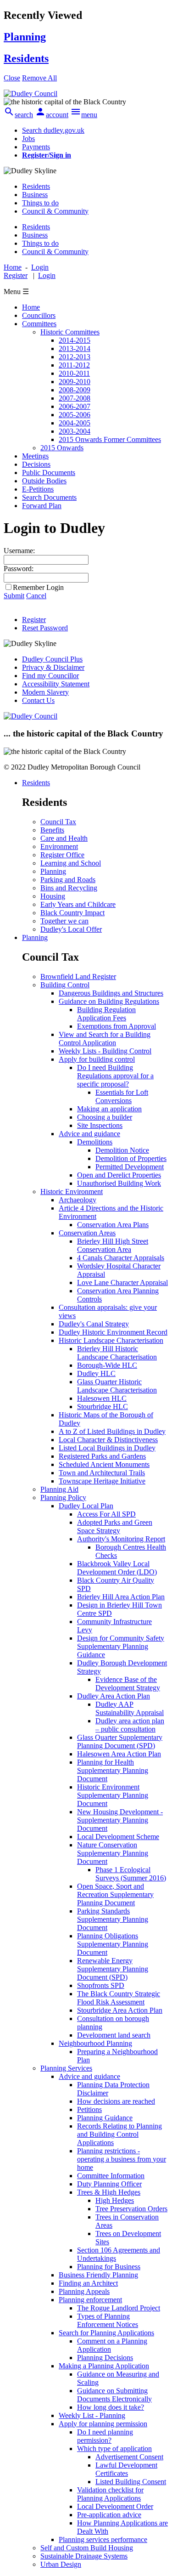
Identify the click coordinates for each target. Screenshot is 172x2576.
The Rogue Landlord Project (119, 2308)
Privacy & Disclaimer (53, 667)
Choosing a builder (105, 1117)
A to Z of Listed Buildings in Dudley (112, 1431)
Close (12, 78)
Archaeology (78, 1200)
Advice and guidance (89, 1134)
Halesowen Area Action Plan (119, 1754)
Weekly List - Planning (92, 2415)
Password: (19, 569)
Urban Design (61, 2564)
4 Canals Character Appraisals (121, 1258)
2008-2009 (75, 390)
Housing (53, 896)
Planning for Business (109, 2267)
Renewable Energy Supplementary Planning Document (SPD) (113, 1969)
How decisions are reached (116, 2101)
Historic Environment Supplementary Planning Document (113, 1795)
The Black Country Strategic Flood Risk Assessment (119, 1998)
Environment (59, 846)
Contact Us (38, 700)
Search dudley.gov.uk (53, 130)
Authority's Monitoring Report (121, 1539)
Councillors (39, 315)
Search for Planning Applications (106, 2333)
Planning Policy (63, 1497)
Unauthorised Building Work (119, 1183)
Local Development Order (115, 2506)
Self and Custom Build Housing (87, 2548)
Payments (36, 147)
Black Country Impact (72, 913)
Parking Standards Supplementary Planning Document (113, 1919)
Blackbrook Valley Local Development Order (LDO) (117, 1568)
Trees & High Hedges (109, 2192)
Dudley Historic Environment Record (113, 1332)
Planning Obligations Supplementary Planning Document (113, 1944)
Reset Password (45, 628)
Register (16, 275)
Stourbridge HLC (103, 1407)
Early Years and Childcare (78, 904)
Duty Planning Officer (109, 2184)
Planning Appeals (84, 2291)
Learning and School (71, 863)
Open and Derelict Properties (119, 1175)
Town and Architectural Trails (102, 1473)
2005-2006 (75, 415)
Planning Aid (59, 1489)
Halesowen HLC (102, 1398)
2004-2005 (75, 423)
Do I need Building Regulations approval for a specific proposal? (115, 1076)
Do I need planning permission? (105, 2436)
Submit (14, 596)
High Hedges (115, 2200)
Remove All (39, 78)
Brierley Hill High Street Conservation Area (113, 1245)
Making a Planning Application (104, 2366)
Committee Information (111, 2176)
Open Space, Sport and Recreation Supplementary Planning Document (115, 1894)
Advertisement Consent (129, 2457)
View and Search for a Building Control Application (105, 1039)
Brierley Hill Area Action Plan (121, 1597)
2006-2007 (75, 406)
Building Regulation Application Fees (106, 1014)
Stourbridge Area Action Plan (120, 2010)
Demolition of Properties (131, 1158)
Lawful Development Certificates (126, 2469)
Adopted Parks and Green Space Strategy (115, 1526)
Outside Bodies (44, 481)
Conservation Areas (87, 1233)
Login (47, 275)
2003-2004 (75, 431)
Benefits (52, 830)
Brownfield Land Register (78, 977)
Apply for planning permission (103, 2424)
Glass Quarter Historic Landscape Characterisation (117, 1386)
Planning (53, 871)
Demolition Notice (122, 1150)
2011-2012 (74, 365)
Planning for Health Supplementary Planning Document (113, 1770)
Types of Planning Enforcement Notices (108, 2320)
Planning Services (66, 2068)
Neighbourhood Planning (95, 2043)
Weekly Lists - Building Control (105, 1051)
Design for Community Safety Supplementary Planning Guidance (121, 1646)
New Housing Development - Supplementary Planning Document (120, 1820)
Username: (19, 551)
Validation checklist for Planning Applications (110, 2494)
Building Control (65, 985)
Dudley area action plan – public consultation (130, 1725)
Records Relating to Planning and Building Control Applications (119, 2134)
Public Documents (49, 473)
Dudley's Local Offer (71, 929)
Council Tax (58, 822)
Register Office (62, 855)
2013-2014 (75, 348)
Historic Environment (72, 1192)
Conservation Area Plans (113, 1225)
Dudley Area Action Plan (114, 1696)
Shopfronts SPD (101, 1985)
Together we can (64, 921)
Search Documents (49, 497)
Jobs (28, 139)
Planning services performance (103, 2539)
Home (31, 307)
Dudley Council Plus (52, 659)
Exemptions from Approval (117, 1026)
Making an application (109, 1109)
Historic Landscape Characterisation (111, 1340)
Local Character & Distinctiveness (108, 1440)
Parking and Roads (68, 880)
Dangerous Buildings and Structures (111, 993)
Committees (39, 324)
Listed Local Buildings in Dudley (107, 1448)
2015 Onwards (62, 448)
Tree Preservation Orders (131, 2209)
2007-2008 (75, 398)
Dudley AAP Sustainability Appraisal (130, 1708)
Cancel (36, 596)
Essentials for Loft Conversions (122, 1096)
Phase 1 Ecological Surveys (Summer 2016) (131, 1874)
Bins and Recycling (69, 888)
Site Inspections (100, 1125)
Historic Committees (70, 332)
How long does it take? (111, 2407)
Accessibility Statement (56, 684)
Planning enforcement (90, 2300)
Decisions (36, 464)
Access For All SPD (106, 1514)
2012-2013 (75, 357)
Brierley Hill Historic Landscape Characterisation (117, 1353)
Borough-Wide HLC (107, 1365)
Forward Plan (42, 506)
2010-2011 (74, 373)
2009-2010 (75, 382)
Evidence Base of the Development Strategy (128, 1684)
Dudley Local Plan (86, 1506)
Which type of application (114, 2449)
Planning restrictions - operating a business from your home (122, 2159)
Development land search (114, 2035)
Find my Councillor (50, 676)
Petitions (89, 2109)
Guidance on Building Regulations (109, 1001)
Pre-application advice (109, 2515)
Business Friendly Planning (98, 2275)
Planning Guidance (105, 2118)
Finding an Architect (88, 2283)
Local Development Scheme (118, 1837)
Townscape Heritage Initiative (102, 1481)
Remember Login (38, 587)
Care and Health (64, 838)
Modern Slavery (45, 692)
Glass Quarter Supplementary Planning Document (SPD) (120, 1741)
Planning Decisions (105, 2358)
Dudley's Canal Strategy (94, 1324)
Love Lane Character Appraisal (122, 1282)
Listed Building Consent (131, 2482)
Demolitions (95, 1142)
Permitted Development (130, 1167)
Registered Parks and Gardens (102, 1456)
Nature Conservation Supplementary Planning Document (113, 1853)
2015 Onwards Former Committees (110, 439)
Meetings (35, 456)
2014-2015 (75, 340)
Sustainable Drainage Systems (84, 2556)
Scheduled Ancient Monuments (104, 1464)
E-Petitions (38, 489)
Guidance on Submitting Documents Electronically (114, 2395)
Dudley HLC (96, 1373)
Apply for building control (97, 1059)
